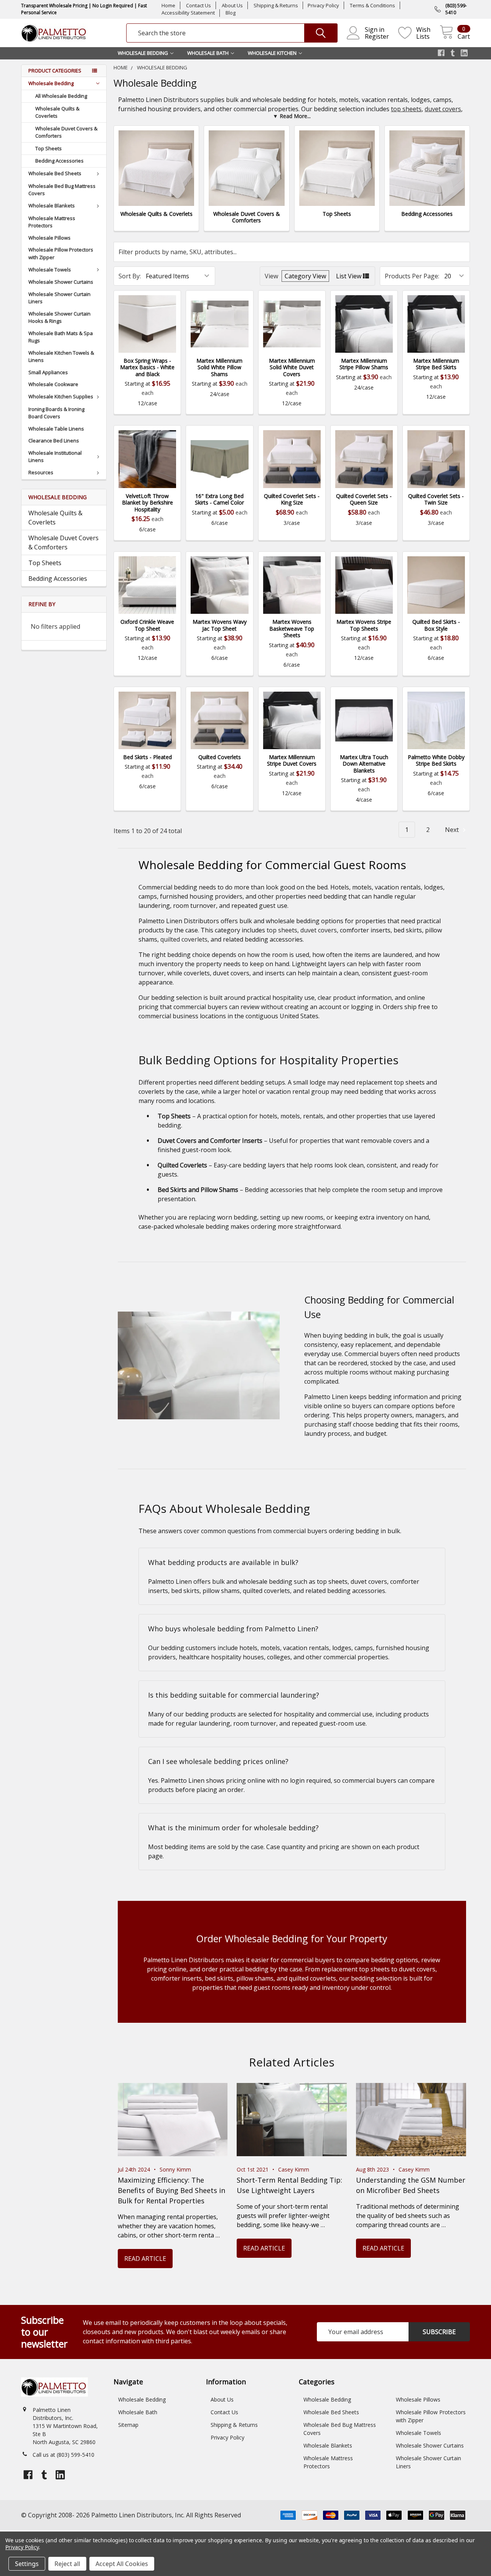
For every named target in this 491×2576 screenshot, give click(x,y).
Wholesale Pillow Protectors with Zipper (61, 253)
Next (453, 830)
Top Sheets (49, 148)
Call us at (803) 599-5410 (63, 2455)
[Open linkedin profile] (464, 53)
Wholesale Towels (50, 270)
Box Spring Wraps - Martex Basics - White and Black (147, 367)
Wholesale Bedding (51, 83)
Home (168, 5)
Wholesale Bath (138, 2412)
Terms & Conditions (372, 5)
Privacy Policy (323, 5)
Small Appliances (48, 372)
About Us (232, 5)
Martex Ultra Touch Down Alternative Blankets (364, 764)
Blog (231, 13)
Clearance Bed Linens (54, 441)
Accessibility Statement (188, 13)
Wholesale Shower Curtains (61, 282)
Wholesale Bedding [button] (143, 53)
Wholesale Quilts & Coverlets (57, 112)
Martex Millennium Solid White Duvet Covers (292, 367)
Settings (27, 2564)
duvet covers (443, 109)
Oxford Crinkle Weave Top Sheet (147, 625)
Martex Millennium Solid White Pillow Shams (219, 367)
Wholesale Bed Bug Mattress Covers (62, 190)
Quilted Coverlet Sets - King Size (292, 499)
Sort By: (130, 276)
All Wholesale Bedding (61, 96)
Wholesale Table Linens (56, 429)
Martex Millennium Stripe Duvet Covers (292, 760)
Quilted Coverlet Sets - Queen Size (364, 499)
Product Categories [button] (55, 71)
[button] (292, 116)
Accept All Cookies (122, 2564)
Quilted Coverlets (220, 757)
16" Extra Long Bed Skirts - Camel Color (219, 499)
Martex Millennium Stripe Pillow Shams (364, 364)
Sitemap (128, 2425)
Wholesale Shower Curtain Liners (59, 298)
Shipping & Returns (276, 5)
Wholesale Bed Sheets (55, 173)
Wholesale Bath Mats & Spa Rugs (61, 337)
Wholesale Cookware (53, 384)
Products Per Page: (412, 276)
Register (377, 36)
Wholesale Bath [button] (208, 53)
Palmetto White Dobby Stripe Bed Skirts (436, 760)
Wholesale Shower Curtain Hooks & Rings (59, 317)
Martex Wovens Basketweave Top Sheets (292, 628)
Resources (41, 472)
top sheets (406, 109)
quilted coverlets (184, 939)
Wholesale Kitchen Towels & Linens (61, 357)
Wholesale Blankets (52, 205)
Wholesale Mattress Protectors (52, 222)
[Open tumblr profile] (453, 53)
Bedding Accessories (59, 161)
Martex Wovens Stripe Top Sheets (364, 625)
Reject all (67, 2564)
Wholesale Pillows (49, 238)
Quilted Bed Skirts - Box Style (436, 625)
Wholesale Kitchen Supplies (61, 396)
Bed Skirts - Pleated (147, 757)
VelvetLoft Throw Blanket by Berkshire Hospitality (147, 503)
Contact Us (199, 5)
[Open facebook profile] (441, 53)
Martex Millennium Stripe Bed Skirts (436, 364)
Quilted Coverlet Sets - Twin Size (436, 499)
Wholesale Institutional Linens (55, 457)
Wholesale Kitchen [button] (272, 53)
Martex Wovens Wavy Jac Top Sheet (220, 625)
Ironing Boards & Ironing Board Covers (56, 413)
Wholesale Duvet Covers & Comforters (66, 132)
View (271, 276)
